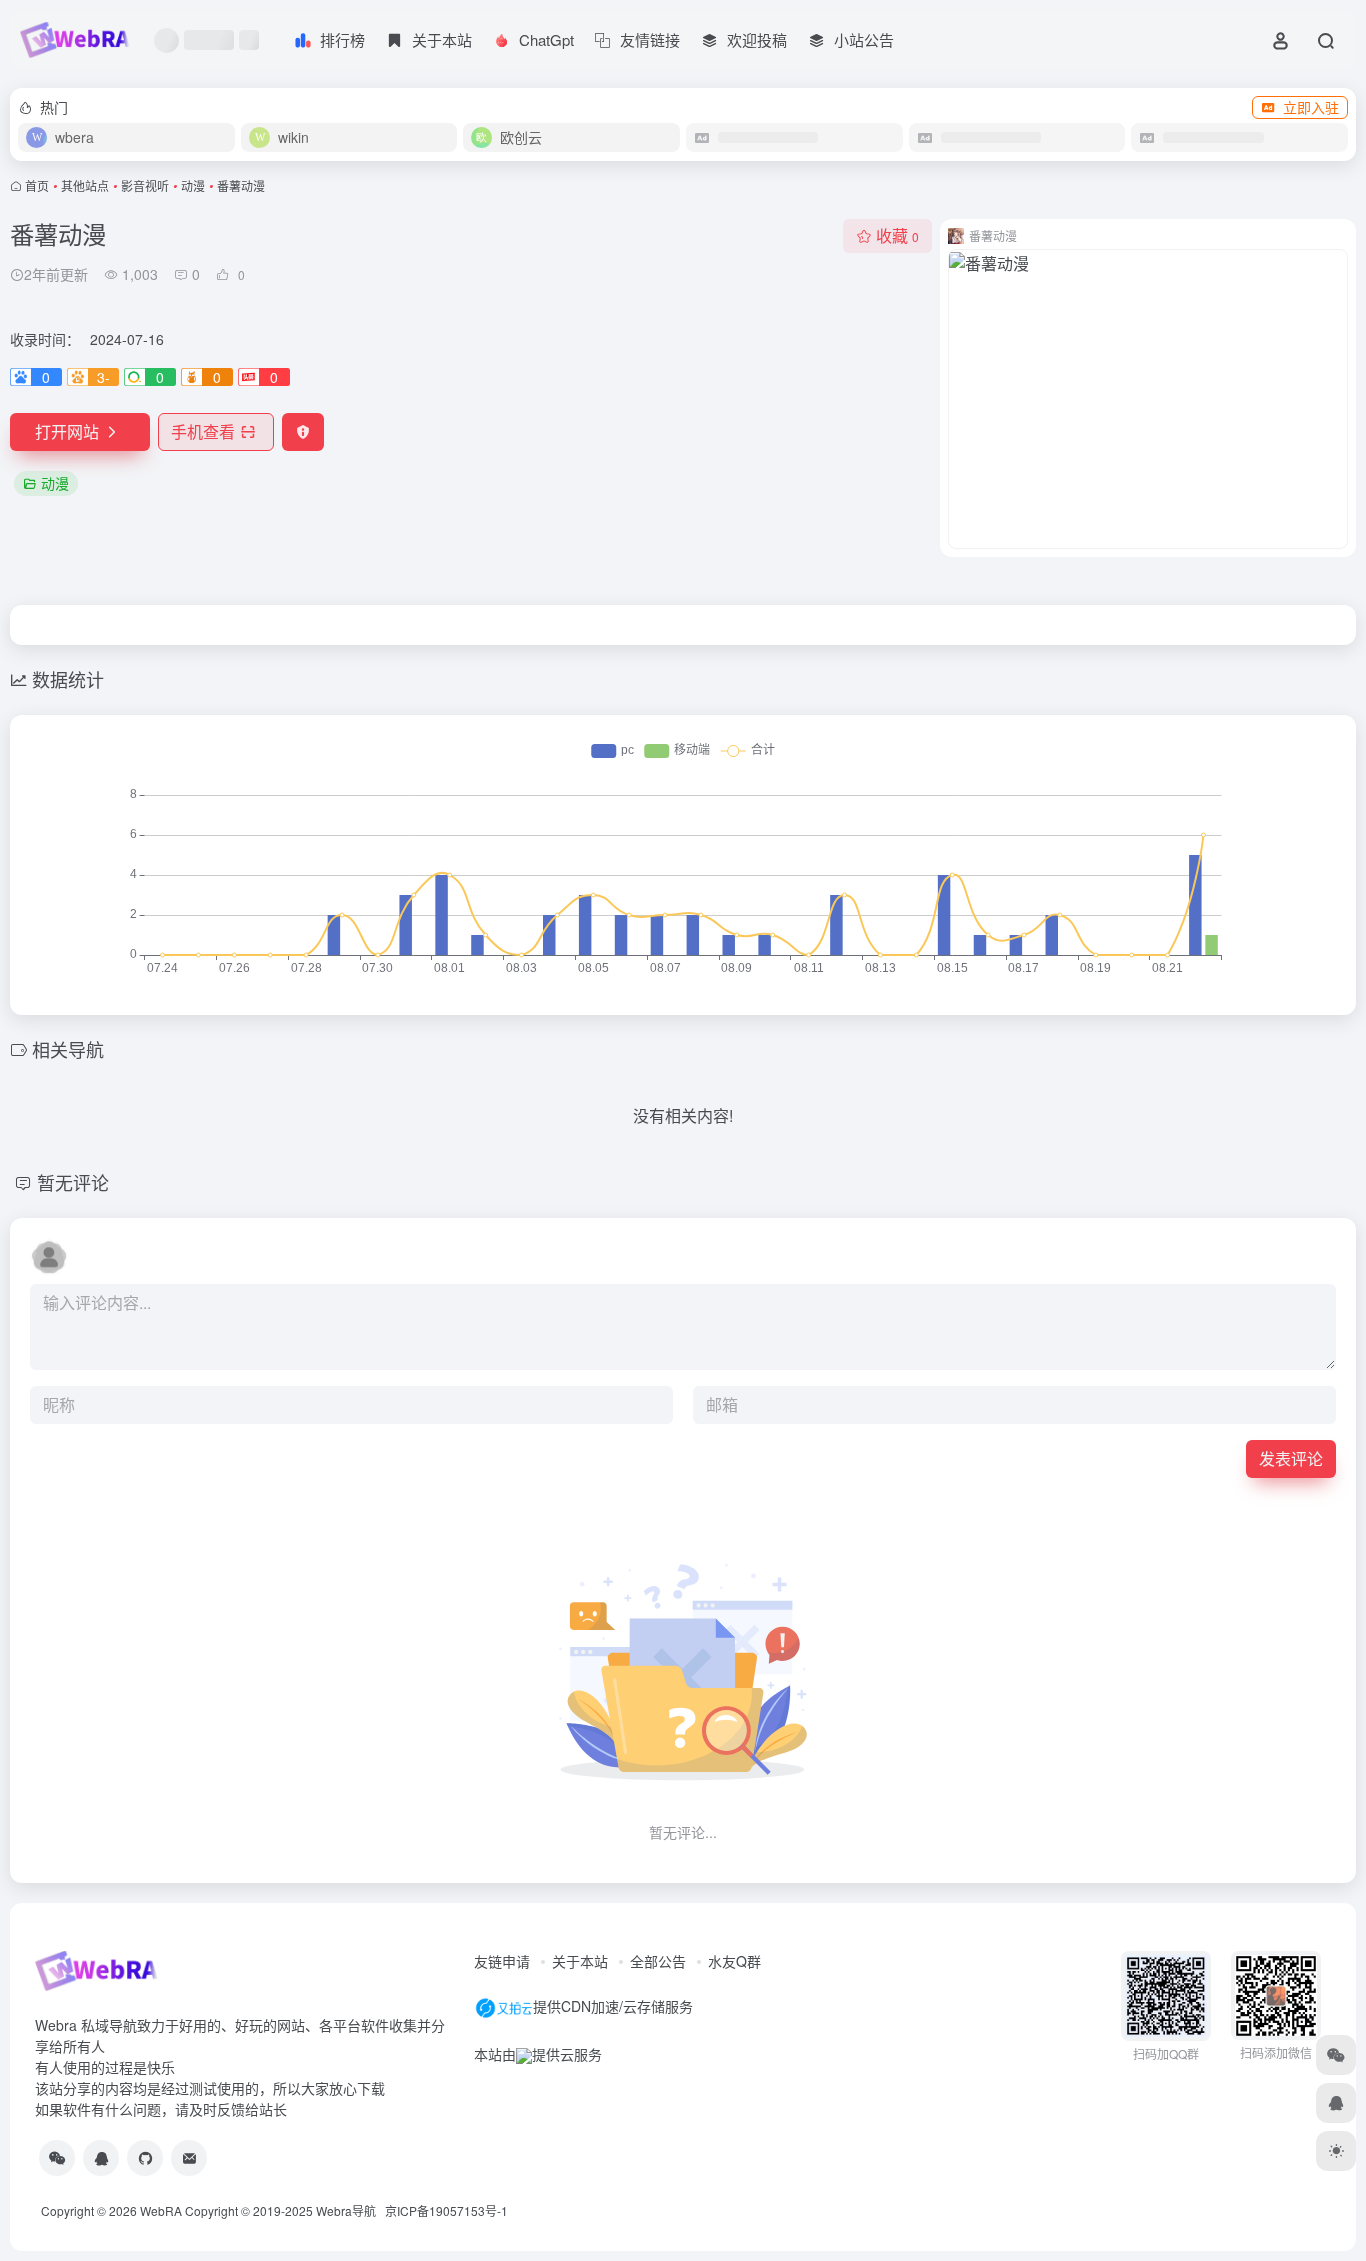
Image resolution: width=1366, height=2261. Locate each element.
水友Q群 (734, 1961)
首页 (37, 185)
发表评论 (1291, 1458)
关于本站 (580, 1961)
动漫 (193, 185)
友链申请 (502, 1961)
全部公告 (658, 1961)
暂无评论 (73, 1182)
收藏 (897, 235)
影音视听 (145, 185)
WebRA (161, 2210)
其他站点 (85, 185)
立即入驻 (1311, 107)
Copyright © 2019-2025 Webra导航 (285, 2210)
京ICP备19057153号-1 (446, 2210)
